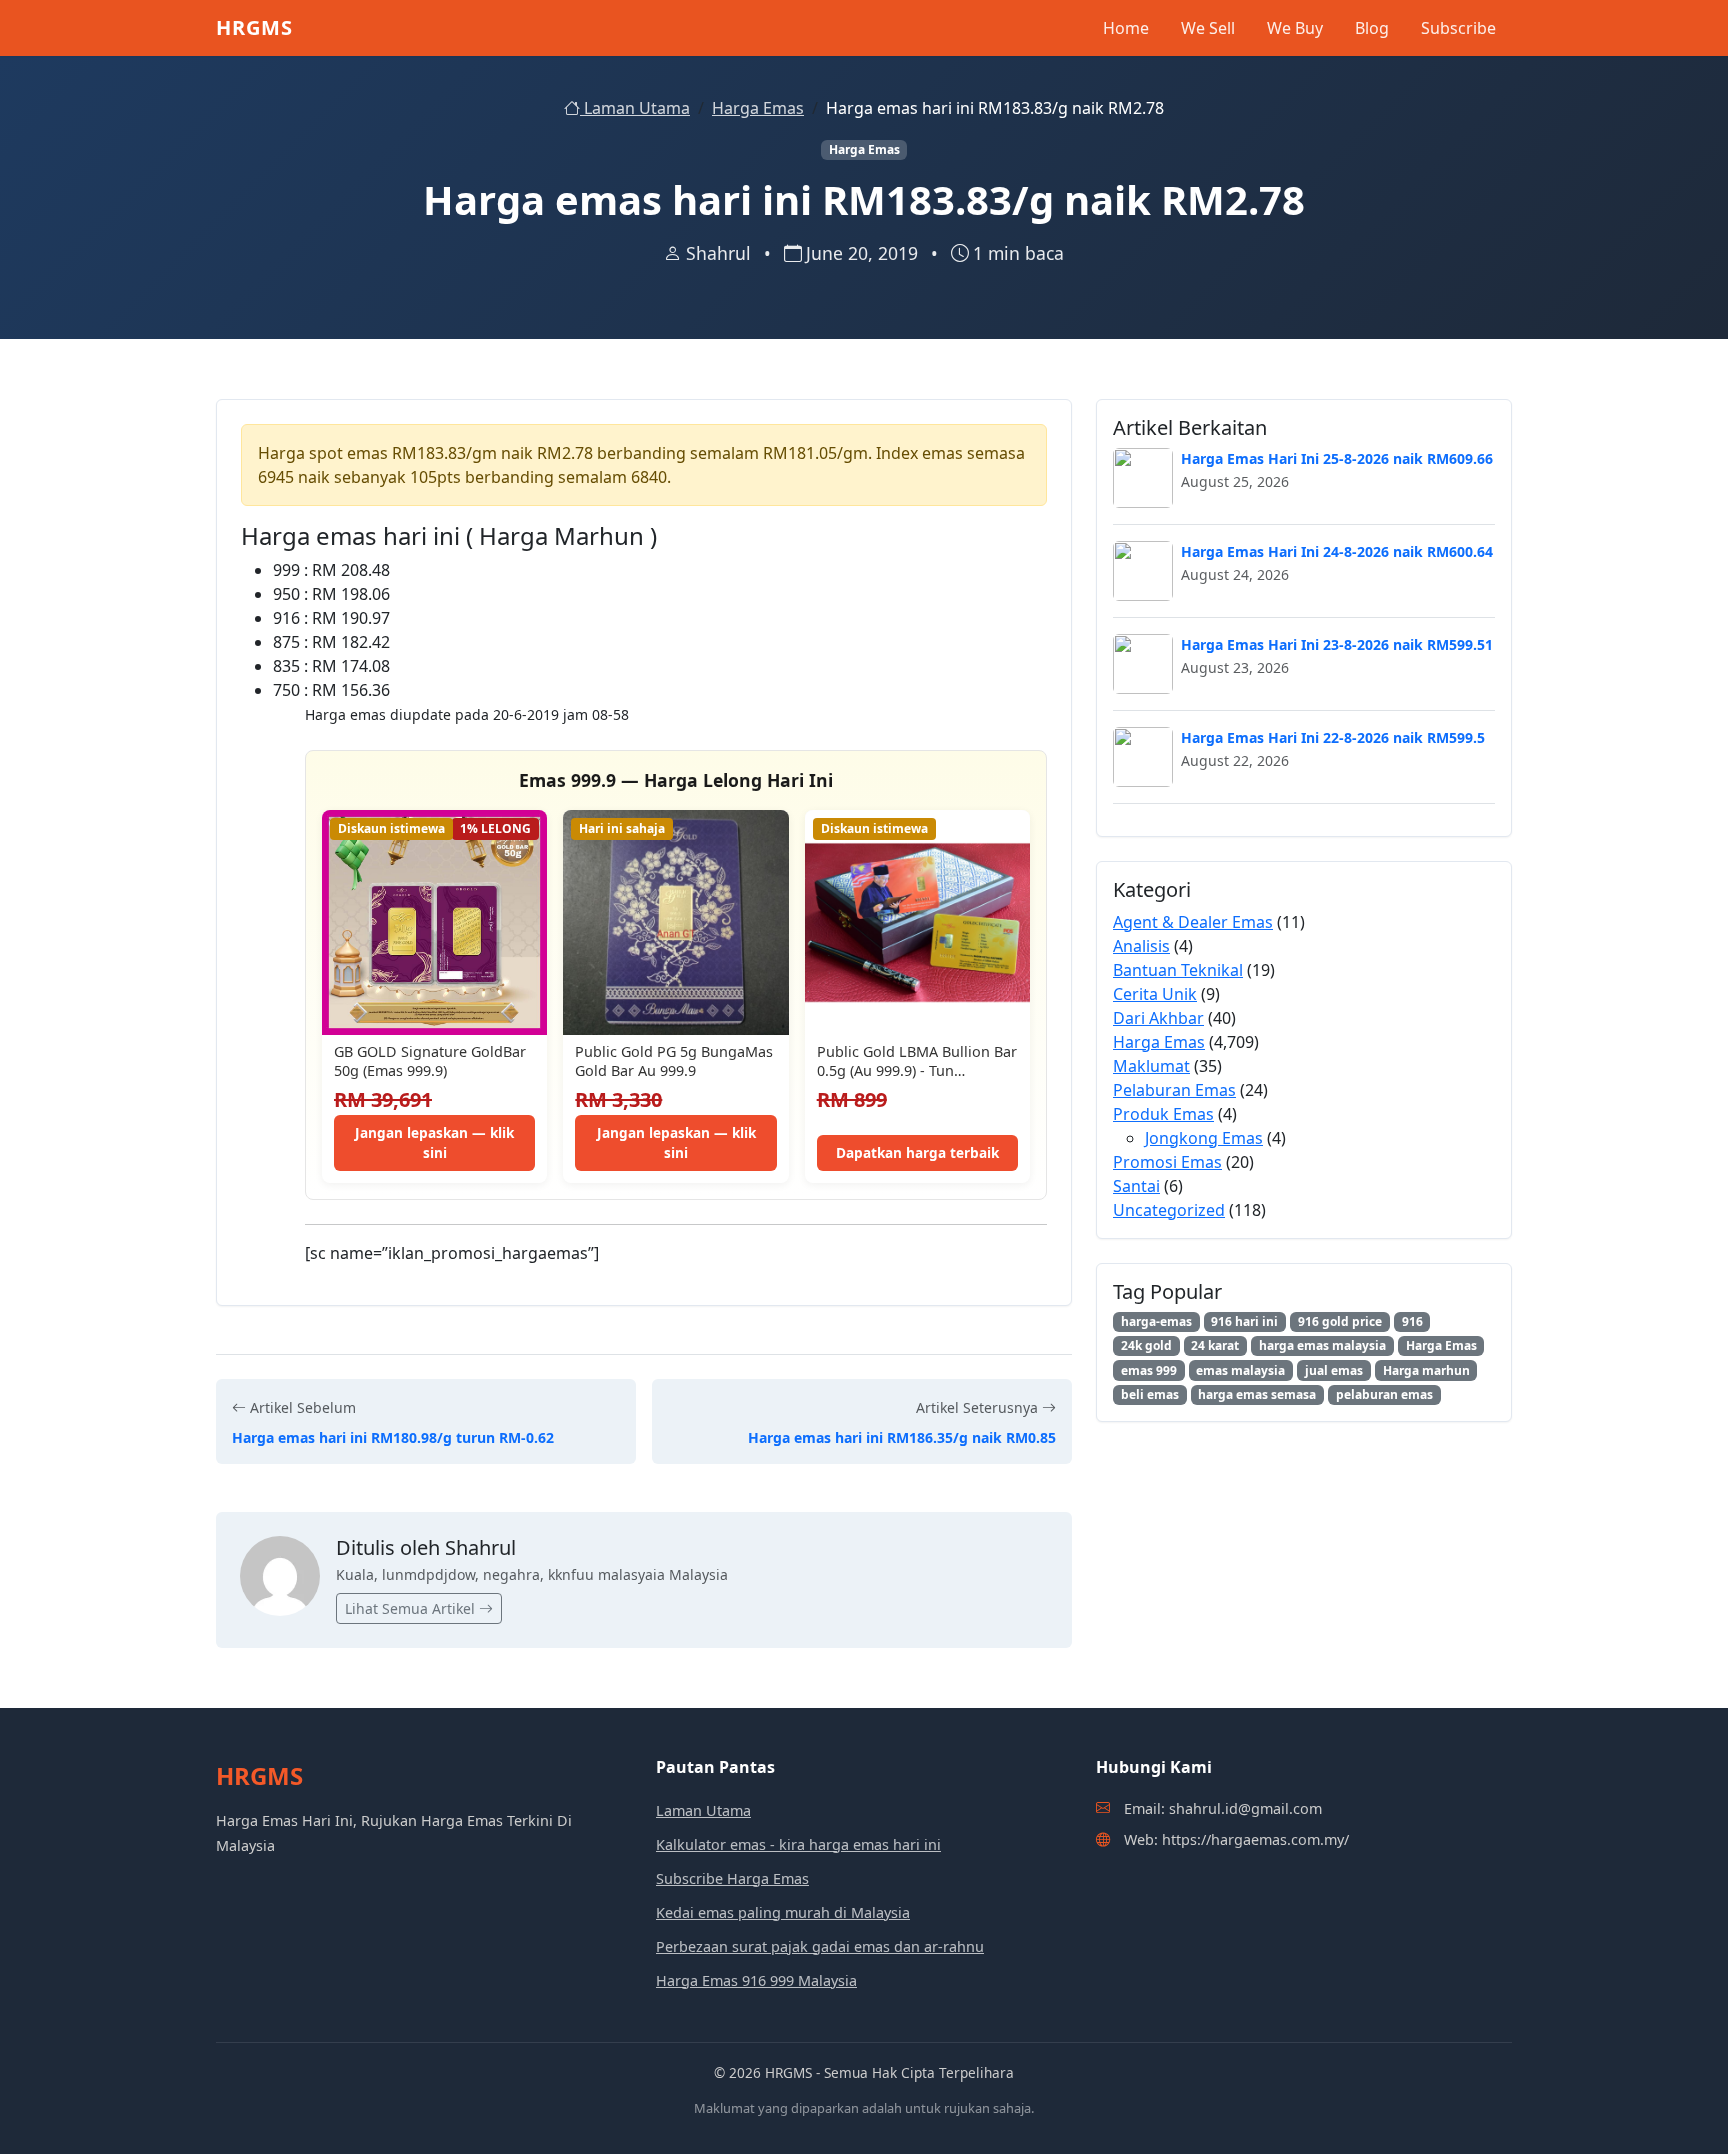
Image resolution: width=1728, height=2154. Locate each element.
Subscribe (1458, 28)
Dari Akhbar (1158, 1018)
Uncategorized (1169, 1210)
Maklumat (1151, 1066)
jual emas (1334, 1370)
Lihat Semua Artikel (412, 1608)
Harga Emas (758, 108)
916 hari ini (1244, 1321)
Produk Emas (1163, 1114)
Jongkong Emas (1204, 1138)
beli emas (1150, 1394)
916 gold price (1340, 1321)
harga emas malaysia (1322, 1345)
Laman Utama (635, 108)
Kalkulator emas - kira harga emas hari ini (798, 1844)
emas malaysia (1240, 1370)
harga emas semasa (1257, 1394)
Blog (1372, 28)
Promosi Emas (1167, 1162)
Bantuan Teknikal (1178, 970)
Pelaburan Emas (1174, 1090)
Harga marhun (1426, 1370)
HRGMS (254, 27)
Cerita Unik (1155, 994)
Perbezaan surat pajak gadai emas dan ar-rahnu (820, 1946)
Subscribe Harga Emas (732, 1878)
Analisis (1141, 946)
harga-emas (1156, 1321)
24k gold (1146, 1345)
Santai (1136, 1186)
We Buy (1295, 28)
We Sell (1208, 28)
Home (1126, 28)
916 (1412, 1321)
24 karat (1215, 1345)
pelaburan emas (1384, 1394)
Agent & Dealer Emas (1193, 922)
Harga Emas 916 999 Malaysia (756, 1980)
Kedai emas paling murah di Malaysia (783, 1912)
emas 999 (1149, 1370)
